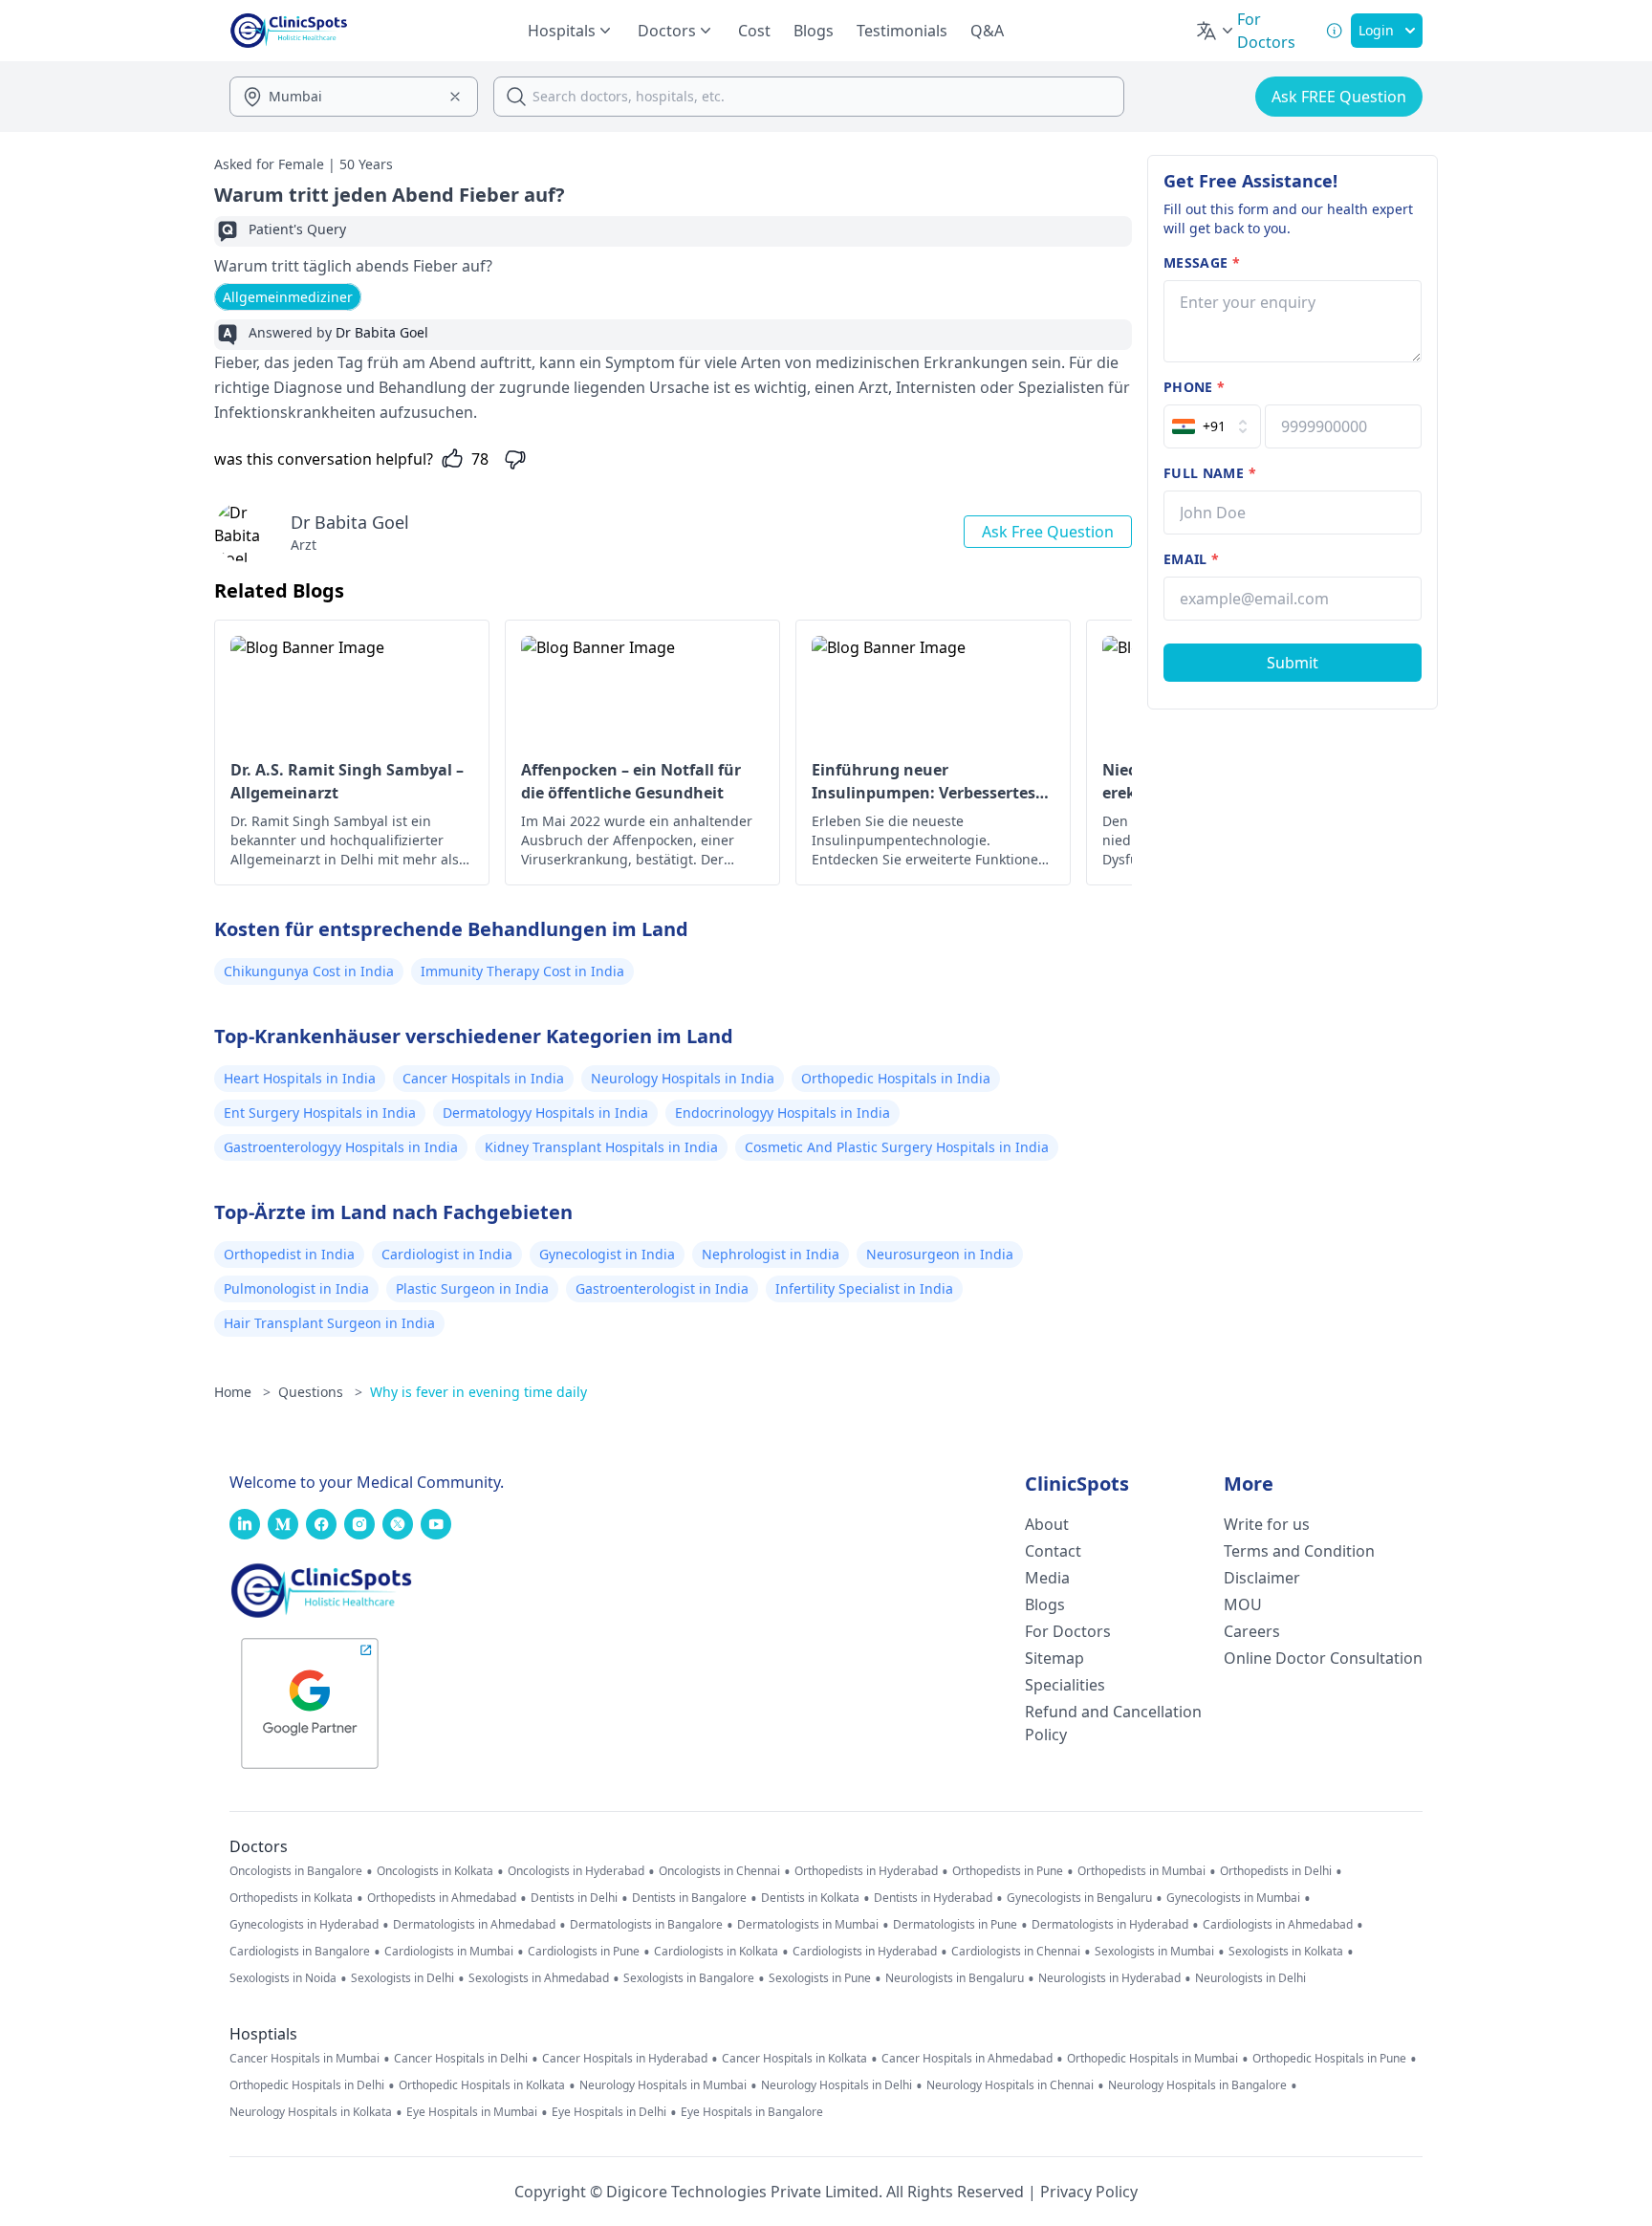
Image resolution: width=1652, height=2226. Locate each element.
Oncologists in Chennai (719, 1871)
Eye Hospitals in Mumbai (472, 2112)
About (1047, 1524)
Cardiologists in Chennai (1016, 1952)
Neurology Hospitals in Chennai (1010, 2085)
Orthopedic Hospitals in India (896, 1078)
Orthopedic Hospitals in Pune (1329, 2059)
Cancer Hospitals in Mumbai (304, 2059)
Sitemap (1054, 1658)
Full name (1210, 473)
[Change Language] (1216, 31)
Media (1047, 1578)
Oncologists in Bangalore (296, 1871)
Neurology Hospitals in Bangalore (1197, 2085)
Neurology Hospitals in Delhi (837, 2085)
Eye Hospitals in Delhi (609, 2112)
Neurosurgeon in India (940, 1254)
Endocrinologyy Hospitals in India (783, 1113)
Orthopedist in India (289, 1254)
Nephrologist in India (771, 1254)
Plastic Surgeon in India (472, 1288)
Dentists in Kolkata (810, 1898)
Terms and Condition (1299, 1551)
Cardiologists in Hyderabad (865, 1952)
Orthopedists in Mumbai (1141, 1871)
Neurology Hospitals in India (683, 1078)
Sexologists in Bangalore (689, 1978)
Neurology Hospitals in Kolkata (311, 2112)
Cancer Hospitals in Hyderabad (625, 2059)
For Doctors (1068, 1631)
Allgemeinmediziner (288, 297)
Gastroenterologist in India (662, 1288)
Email (1191, 559)
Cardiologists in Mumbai (449, 1952)
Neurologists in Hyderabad (1109, 1978)
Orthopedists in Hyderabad (866, 1871)
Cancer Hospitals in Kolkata (794, 2059)
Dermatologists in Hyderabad (1110, 1925)
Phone (1194, 387)
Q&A (987, 31)
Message (1202, 262)
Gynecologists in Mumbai (1233, 1898)
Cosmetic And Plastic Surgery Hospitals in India (897, 1147)
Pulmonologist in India (296, 1288)
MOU (1243, 1604)
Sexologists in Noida (283, 1978)
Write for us (1267, 1524)
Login (1376, 30)
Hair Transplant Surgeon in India (329, 1323)
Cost (754, 31)
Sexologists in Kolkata (1286, 1952)
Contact (1053, 1551)
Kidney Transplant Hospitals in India (601, 1147)
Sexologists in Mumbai (1154, 1952)
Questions (320, 1392)
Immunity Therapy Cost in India (522, 971)
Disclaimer (1262, 1578)
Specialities (1065, 1685)
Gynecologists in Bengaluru (1079, 1898)
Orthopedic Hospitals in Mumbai (1152, 2059)
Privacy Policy (1089, 2192)
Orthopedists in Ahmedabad (442, 1898)
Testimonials (902, 31)
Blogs (814, 31)
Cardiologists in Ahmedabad (1278, 1925)
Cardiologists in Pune (584, 1952)
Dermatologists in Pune (955, 1925)
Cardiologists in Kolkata (716, 1952)
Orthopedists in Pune (1008, 1871)
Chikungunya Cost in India (309, 971)
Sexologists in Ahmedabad (539, 1978)
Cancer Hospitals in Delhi (461, 2059)
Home (242, 1392)
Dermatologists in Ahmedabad (474, 1925)
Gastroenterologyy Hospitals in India (341, 1147)
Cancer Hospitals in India (483, 1078)
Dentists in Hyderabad (933, 1898)
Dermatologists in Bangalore (646, 1925)
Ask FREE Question (1339, 97)
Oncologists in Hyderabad (576, 1871)
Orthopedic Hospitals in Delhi (307, 2085)
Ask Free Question (1048, 532)
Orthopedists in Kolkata (291, 1898)
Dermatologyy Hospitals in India (545, 1113)
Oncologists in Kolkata (435, 1871)
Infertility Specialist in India (864, 1288)
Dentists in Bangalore (689, 1898)
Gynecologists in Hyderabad (304, 1925)
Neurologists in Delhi (1250, 1978)
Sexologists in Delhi (402, 1978)
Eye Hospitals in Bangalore (752, 2112)
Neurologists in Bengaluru (955, 1978)
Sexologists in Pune (820, 1978)
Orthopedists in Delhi (1276, 1871)
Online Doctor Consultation (1323, 1658)
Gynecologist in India (607, 1254)
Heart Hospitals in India (300, 1078)
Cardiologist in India (447, 1254)
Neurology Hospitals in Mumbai (663, 2085)
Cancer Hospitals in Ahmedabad (967, 2059)
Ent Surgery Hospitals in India (320, 1113)
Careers (1252, 1631)
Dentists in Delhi (574, 1898)
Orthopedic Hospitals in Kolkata (482, 2085)
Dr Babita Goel (350, 522)
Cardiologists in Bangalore (300, 1952)
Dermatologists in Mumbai (808, 1925)
